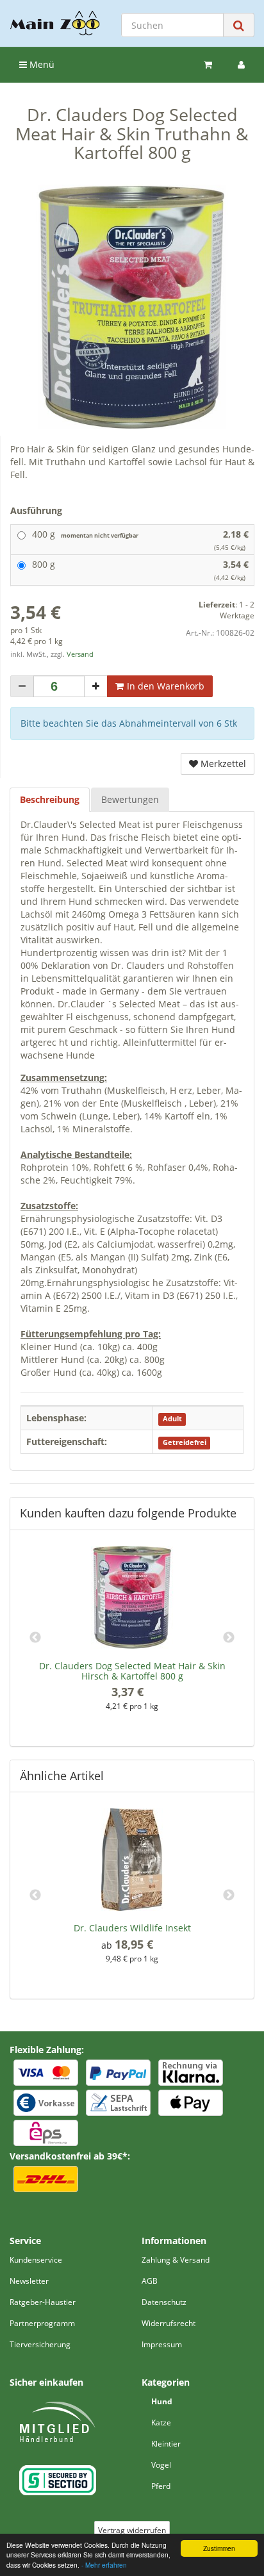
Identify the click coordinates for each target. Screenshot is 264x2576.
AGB (150, 2281)
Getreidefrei (185, 1442)
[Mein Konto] (241, 65)
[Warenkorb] (208, 65)
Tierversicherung (40, 2344)
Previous (35, 1638)
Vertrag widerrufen (132, 2530)
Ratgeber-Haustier (43, 2302)
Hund (162, 2401)
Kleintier (166, 2444)
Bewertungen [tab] (130, 799)
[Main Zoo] (55, 23)
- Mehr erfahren (104, 2565)
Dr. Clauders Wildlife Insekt (132, 1928)
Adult (172, 1419)
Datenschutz (164, 2302)
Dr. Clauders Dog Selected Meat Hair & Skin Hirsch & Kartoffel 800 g (132, 1671)
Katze (161, 2423)
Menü (41, 64)
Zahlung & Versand (176, 2260)
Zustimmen (219, 2548)
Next (229, 1638)
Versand (80, 654)
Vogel (161, 2465)
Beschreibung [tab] (50, 799)
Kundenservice (36, 2260)
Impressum (162, 2344)
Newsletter (29, 2281)
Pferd (161, 2486)
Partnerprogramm (42, 2323)
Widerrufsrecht (169, 2323)
